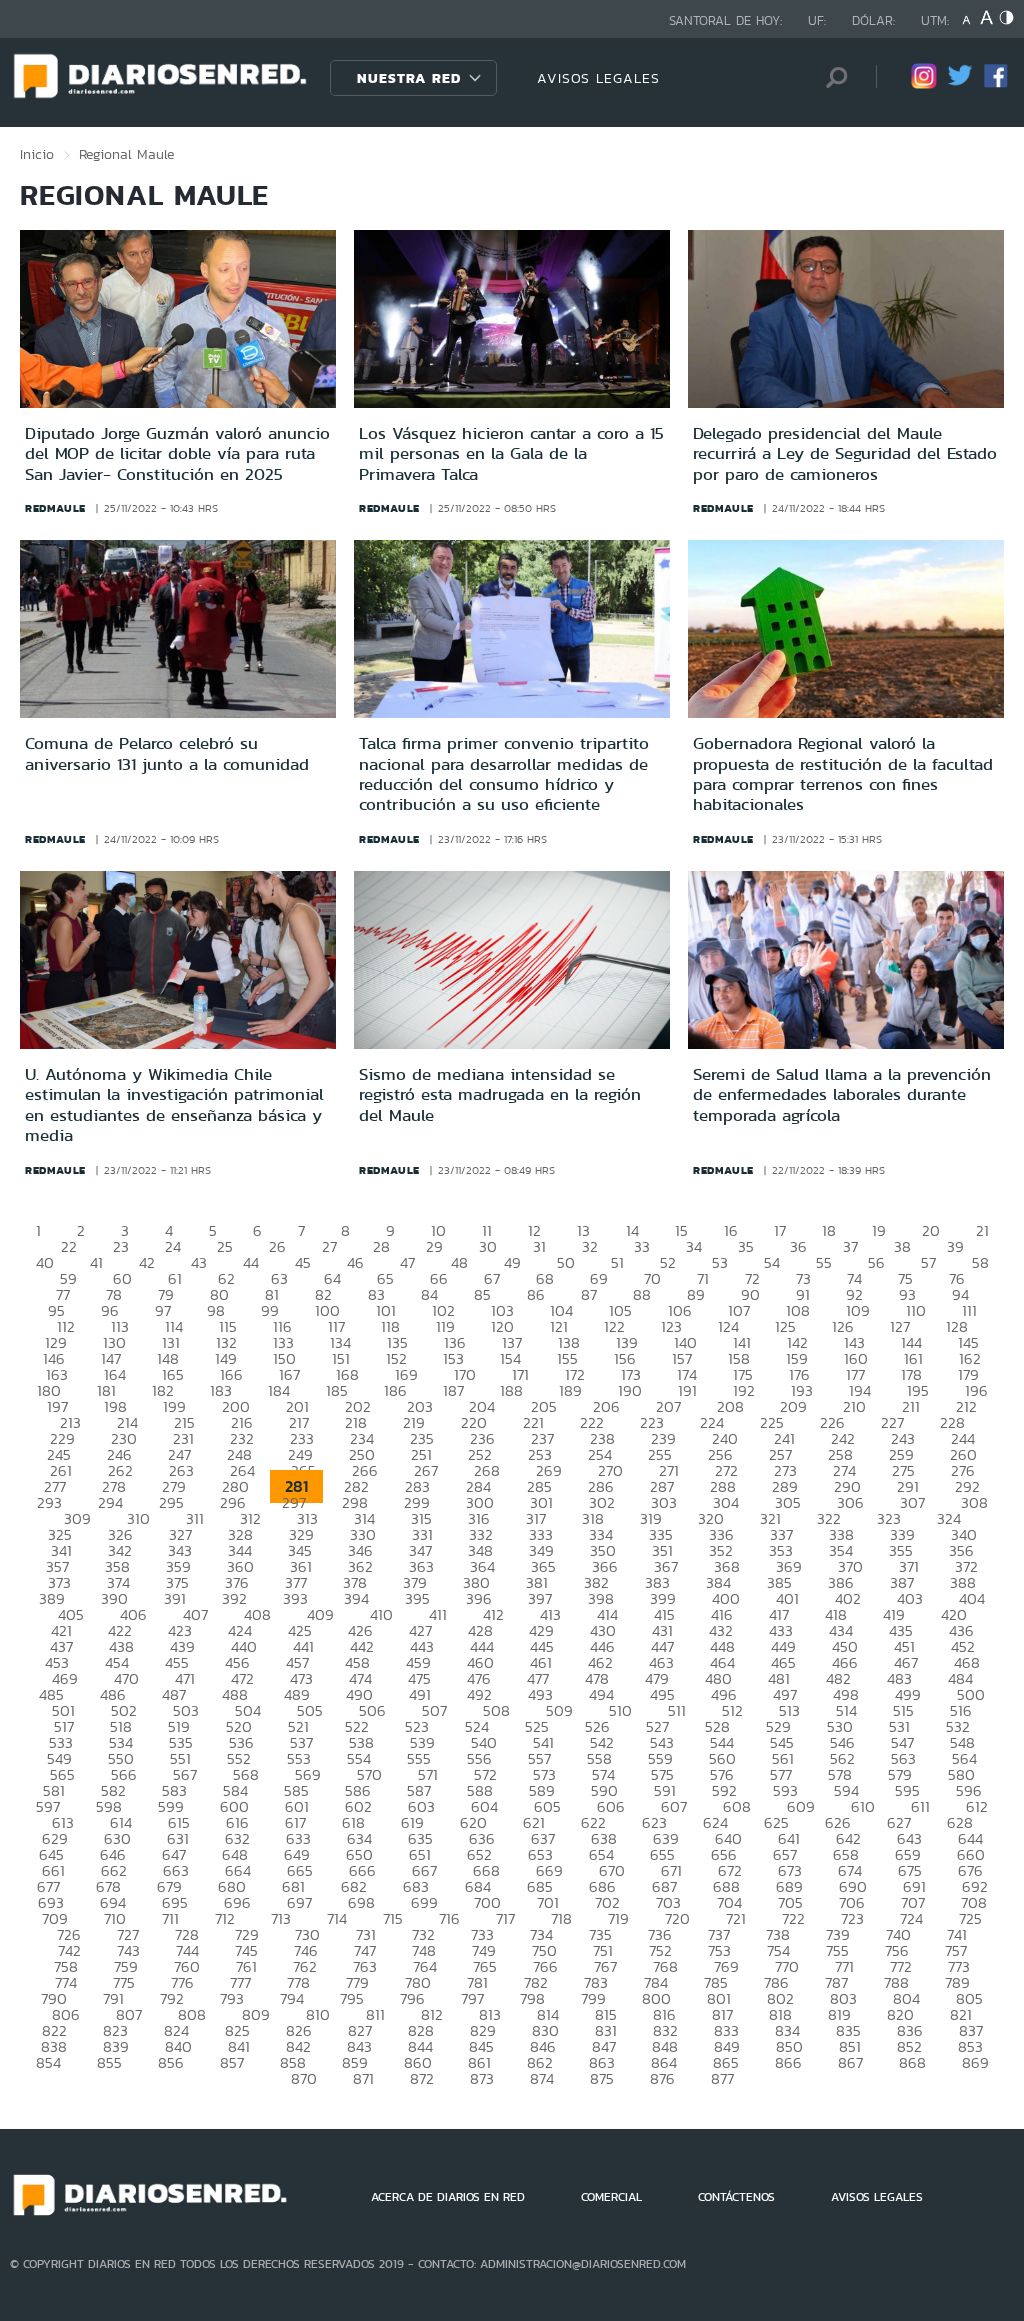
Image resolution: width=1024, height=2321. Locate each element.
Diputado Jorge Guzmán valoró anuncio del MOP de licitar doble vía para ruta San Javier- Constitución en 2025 (177, 453)
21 (982, 1230)
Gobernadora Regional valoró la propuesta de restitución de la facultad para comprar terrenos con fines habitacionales (843, 773)
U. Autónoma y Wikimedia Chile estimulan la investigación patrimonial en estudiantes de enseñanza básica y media (174, 1104)
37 (850, 1246)
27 (329, 1246)
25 (225, 1246)
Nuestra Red (409, 78)
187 (453, 1390)
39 (955, 1246)
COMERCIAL (611, 2197)
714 (337, 1918)
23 (121, 1246)
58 (980, 1262)
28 (381, 1246)
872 (422, 2078)
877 (722, 2078)
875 (602, 2078)
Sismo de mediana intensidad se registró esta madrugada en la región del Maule (500, 1094)
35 (746, 1246)
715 (393, 1918)
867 (850, 2062)
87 (589, 1294)
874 (542, 2078)
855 (109, 2062)
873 (482, 2078)
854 (48, 2062)
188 (511, 1390)
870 (304, 2078)
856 (171, 2062)
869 (975, 2062)
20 (931, 1230)
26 (277, 1246)
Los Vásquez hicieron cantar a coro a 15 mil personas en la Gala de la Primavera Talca (511, 453)
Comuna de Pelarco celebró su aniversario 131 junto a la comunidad (167, 753)
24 (173, 1246)
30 (488, 1246)
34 (694, 1246)
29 (434, 1246)
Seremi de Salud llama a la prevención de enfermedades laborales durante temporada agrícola (842, 1094)
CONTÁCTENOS (736, 2197)
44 (251, 1262)
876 (662, 2078)
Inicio (37, 154)
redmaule (55, 508)
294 (110, 1502)
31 (539, 1246)
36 (798, 1246)
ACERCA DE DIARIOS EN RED (448, 2197)
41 (96, 1262)
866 (788, 2062)
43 (199, 1262)
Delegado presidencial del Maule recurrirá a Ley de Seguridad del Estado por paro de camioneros (845, 453)
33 (642, 1246)
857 (232, 2062)
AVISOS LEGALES (598, 78)
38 (902, 1246)
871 (363, 2078)
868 (912, 2062)
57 (928, 1262)
